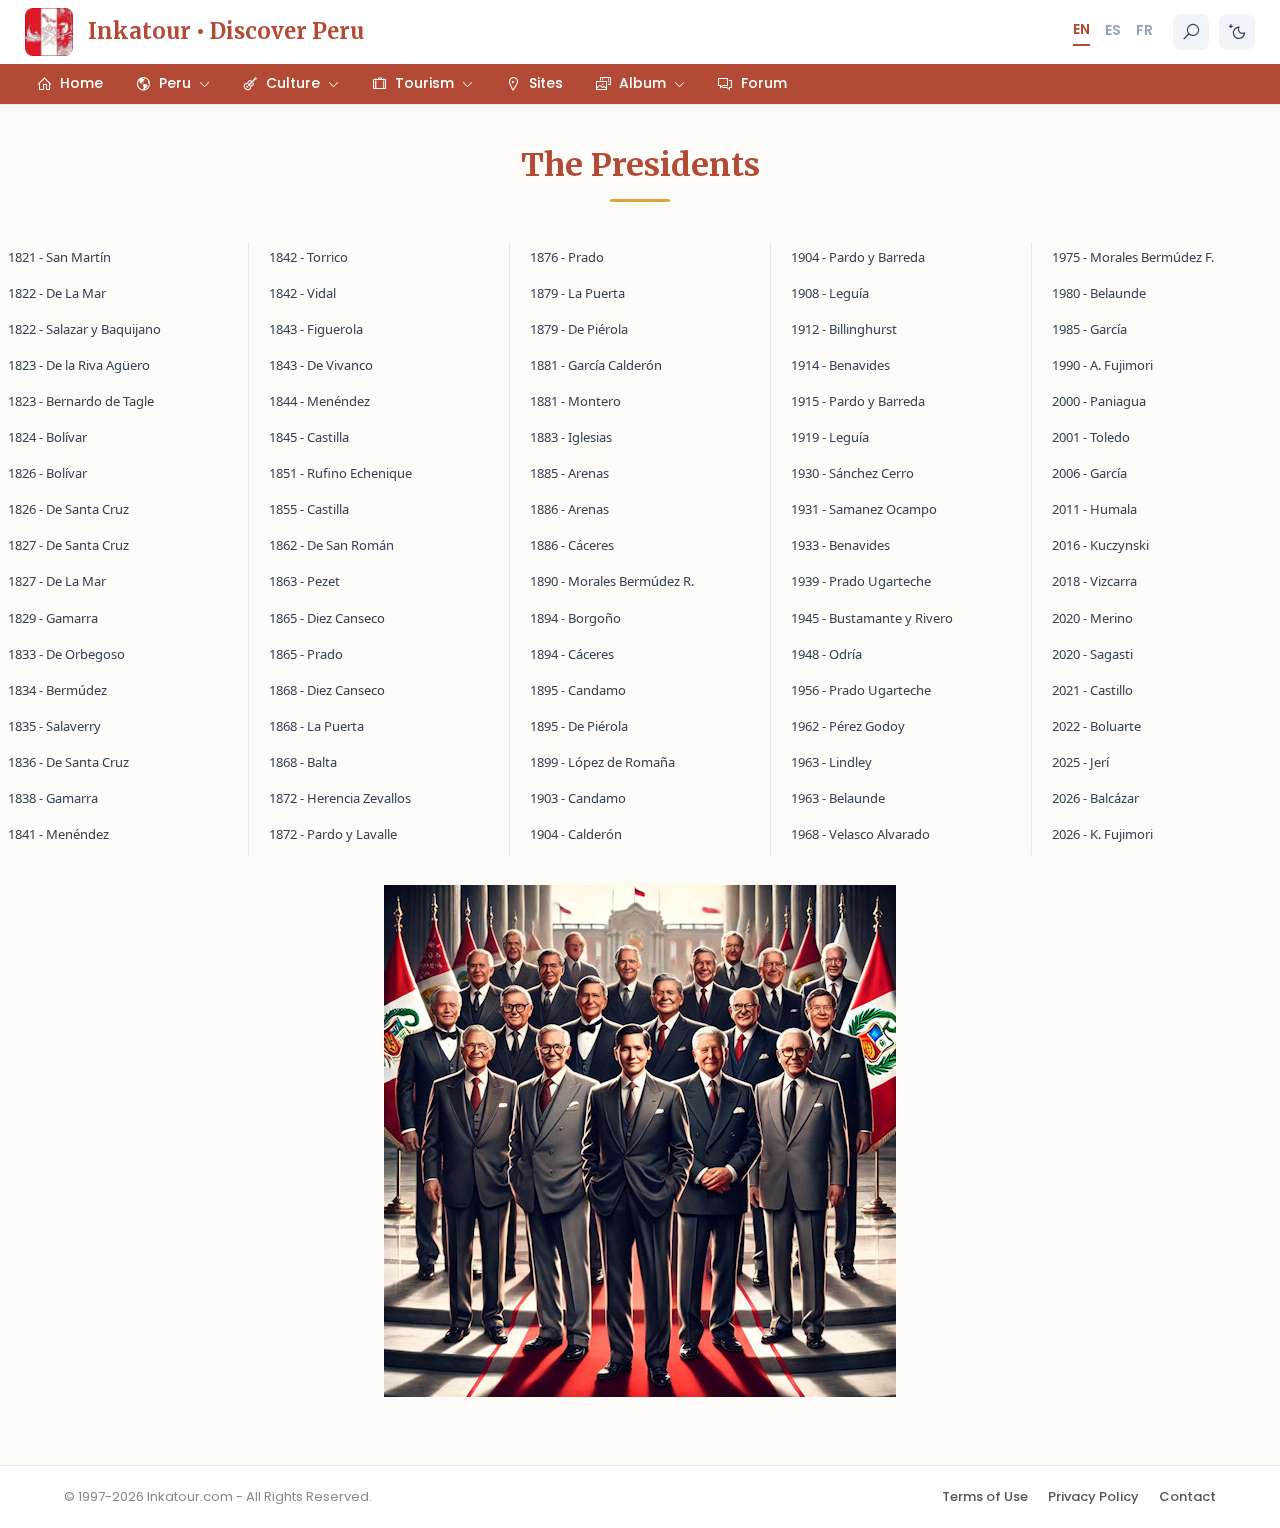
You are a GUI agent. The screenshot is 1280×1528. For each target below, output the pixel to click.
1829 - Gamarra (53, 618)
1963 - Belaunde (838, 798)
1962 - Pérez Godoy (848, 726)
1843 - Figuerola (316, 329)
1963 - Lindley (831, 762)
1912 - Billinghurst (844, 329)
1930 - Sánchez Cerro (852, 473)
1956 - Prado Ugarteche (861, 690)
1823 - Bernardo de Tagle (81, 401)
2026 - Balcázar (1095, 798)
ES (1113, 30)
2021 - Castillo (1092, 690)
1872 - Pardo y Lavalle (333, 834)
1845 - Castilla (309, 437)
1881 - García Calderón (596, 365)
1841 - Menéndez (58, 834)
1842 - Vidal (302, 293)
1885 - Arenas (569, 473)
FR (1144, 30)
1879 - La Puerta (577, 293)
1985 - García (1089, 329)
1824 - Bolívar (47, 437)
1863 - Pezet (304, 581)
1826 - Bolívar (47, 473)
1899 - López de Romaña (602, 762)
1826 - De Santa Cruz (68, 509)
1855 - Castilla (309, 509)
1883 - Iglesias (571, 437)
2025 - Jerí (1080, 762)
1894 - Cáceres (572, 654)
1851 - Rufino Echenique (340, 473)
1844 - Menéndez (319, 401)
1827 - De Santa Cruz (68, 545)
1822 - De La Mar (57, 293)
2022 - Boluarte (1096, 726)
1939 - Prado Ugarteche (861, 581)
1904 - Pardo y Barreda (858, 257)
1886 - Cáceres (572, 545)
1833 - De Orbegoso (66, 654)
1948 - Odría (826, 654)
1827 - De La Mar (57, 581)
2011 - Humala (1094, 509)
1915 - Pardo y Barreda (858, 401)
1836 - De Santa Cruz (68, 762)
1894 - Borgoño (575, 618)
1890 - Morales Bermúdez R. (612, 581)
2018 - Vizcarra (1094, 581)
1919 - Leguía (830, 437)
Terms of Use (985, 1496)
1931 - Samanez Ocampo (864, 509)
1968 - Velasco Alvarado (860, 834)
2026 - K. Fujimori (1102, 834)
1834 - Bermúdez (57, 690)
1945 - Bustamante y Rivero (872, 618)
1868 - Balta (303, 762)
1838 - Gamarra (53, 798)
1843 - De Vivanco (321, 365)
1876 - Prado (567, 257)
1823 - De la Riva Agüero (79, 365)
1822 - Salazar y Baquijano (84, 329)
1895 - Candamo (578, 690)
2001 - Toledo (1091, 437)
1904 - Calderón (576, 834)
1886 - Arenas (569, 509)
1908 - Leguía (830, 293)
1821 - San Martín (59, 257)
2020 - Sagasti (1092, 654)
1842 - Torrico (308, 257)
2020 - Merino (1092, 618)
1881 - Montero (575, 401)
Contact (1187, 1496)
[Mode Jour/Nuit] (1237, 32)
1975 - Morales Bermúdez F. (1133, 257)
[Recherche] (1191, 32)
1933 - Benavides (840, 545)
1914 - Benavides (840, 365)
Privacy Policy (1093, 1496)
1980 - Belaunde (1099, 293)
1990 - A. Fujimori (1102, 365)
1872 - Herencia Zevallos (340, 798)
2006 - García (1089, 473)
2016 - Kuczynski (1100, 545)
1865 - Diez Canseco (327, 618)
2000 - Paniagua (1099, 401)
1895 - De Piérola (579, 726)
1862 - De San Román (331, 545)
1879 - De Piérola (579, 329)
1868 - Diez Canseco (327, 690)
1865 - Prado (306, 654)
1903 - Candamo (578, 798)
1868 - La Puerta (316, 726)
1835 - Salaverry (54, 726)
